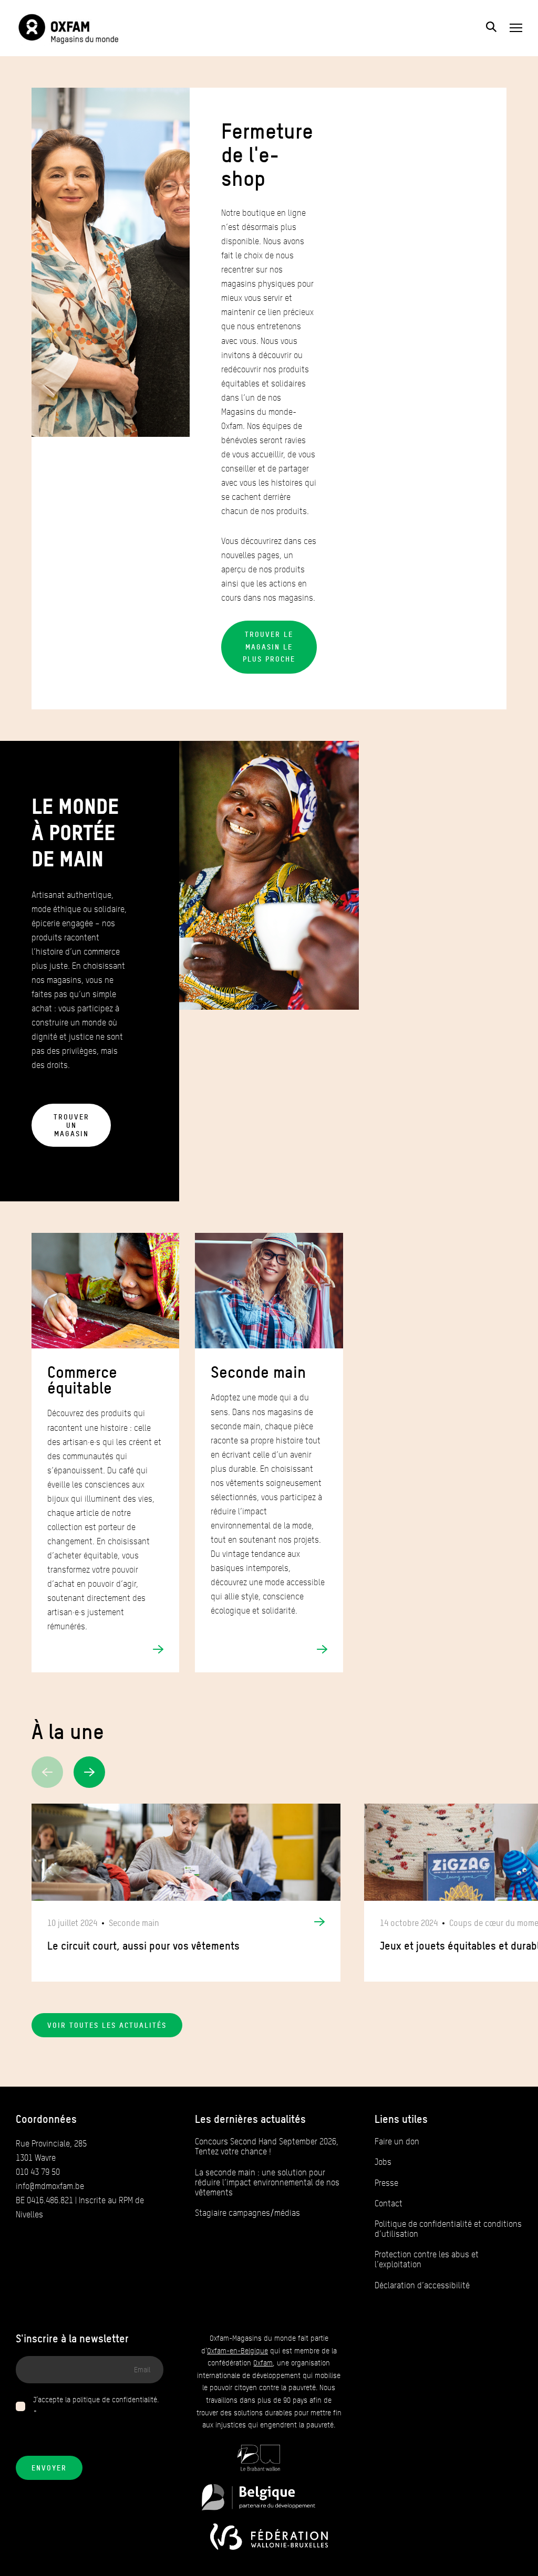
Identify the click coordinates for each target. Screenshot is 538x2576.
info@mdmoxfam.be (50, 2186)
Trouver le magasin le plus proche (269, 647)
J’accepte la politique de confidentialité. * (96, 2406)
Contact (389, 2203)
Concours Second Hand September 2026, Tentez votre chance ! (267, 2146)
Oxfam (263, 2363)
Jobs (383, 2162)
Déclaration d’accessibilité (422, 2285)
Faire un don (397, 2142)
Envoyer (49, 2468)
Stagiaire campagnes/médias (247, 2213)
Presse (386, 2183)
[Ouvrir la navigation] (516, 28)
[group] (186, 1893)
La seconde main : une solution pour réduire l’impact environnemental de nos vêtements (267, 2182)
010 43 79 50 (38, 2172)
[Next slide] (89, 1772)
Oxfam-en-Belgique (237, 2351)
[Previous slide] (47, 1772)
